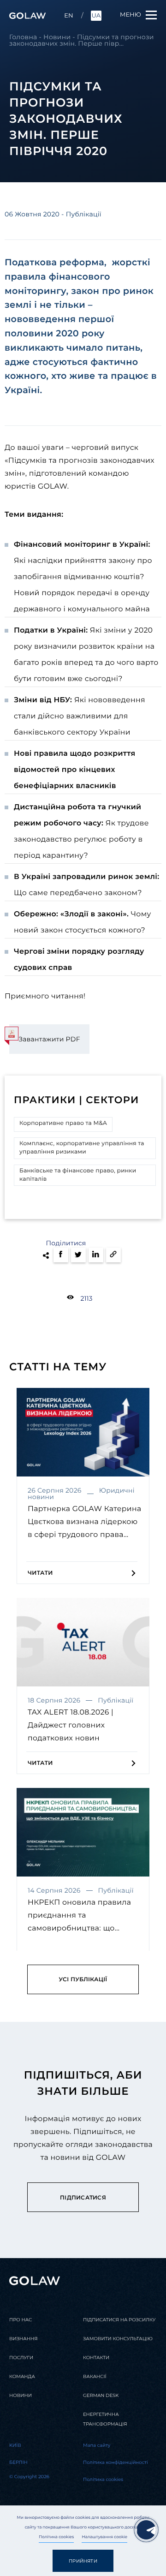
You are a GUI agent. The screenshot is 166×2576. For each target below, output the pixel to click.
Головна (23, 37)
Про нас (21, 2320)
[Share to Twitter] (78, 1255)
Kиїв (15, 2445)
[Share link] (113, 1255)
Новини (57, 37)
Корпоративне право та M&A (63, 1123)
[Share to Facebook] (61, 1255)
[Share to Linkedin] (96, 1255)
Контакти (96, 2358)
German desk (101, 2395)
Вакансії (95, 2376)
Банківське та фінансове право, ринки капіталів (78, 1175)
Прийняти (83, 2561)
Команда (22, 2376)
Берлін (18, 2462)
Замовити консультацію (118, 2339)
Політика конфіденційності (116, 2462)
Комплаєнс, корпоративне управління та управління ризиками (82, 1148)
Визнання (23, 2339)
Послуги (21, 2358)
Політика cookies (56, 2537)
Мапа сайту (97, 2445)
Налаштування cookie (104, 2537)
